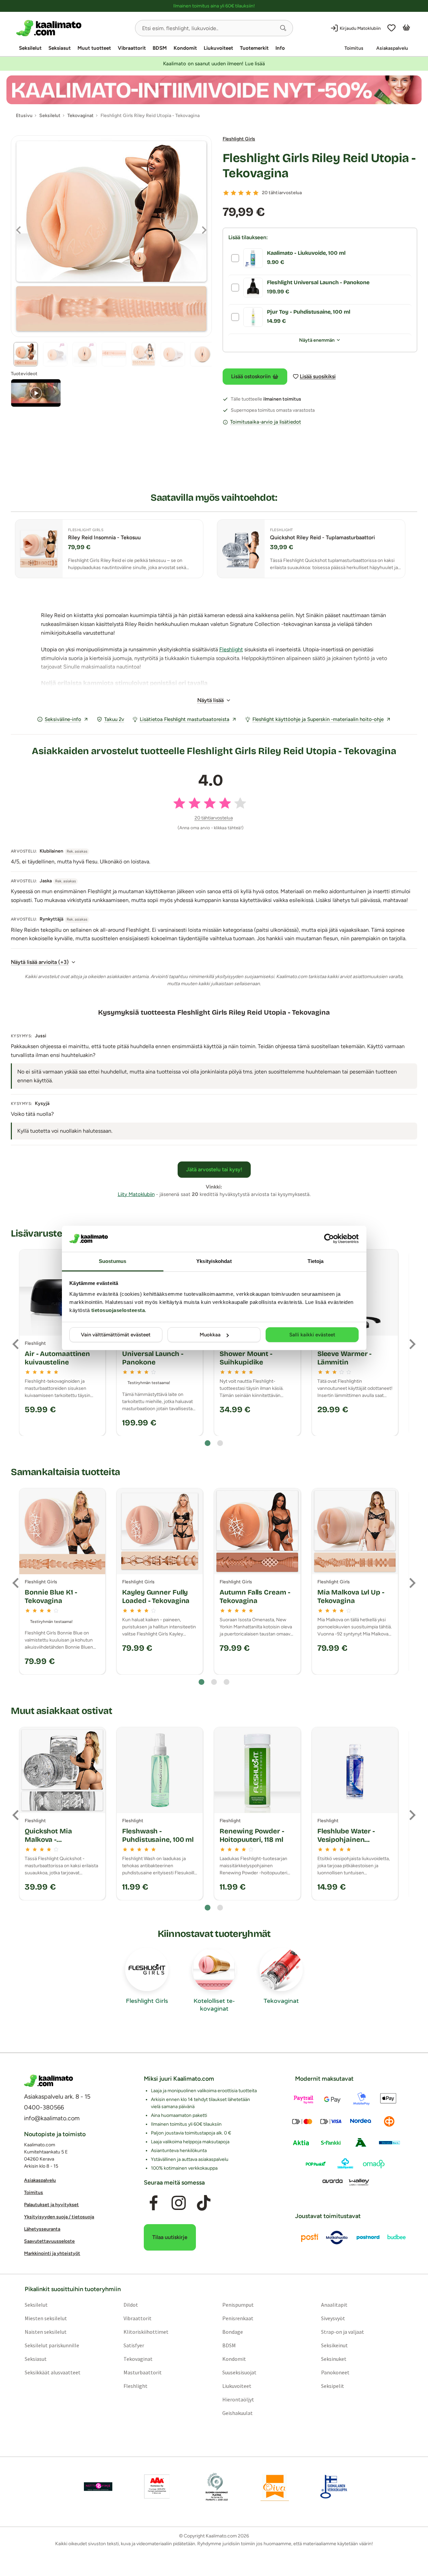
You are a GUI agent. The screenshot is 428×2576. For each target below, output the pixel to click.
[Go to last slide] (16, 1344)
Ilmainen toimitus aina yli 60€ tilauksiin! (214, 6)
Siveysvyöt (333, 2319)
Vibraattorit (132, 48)
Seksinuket (334, 2359)
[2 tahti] (233, 193)
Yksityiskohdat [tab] (214, 1261)
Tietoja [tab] (316, 1261)
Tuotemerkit (254, 48)
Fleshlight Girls (239, 139)
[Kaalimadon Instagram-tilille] (179, 2203)
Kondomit (185, 48)
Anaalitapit (334, 2305)
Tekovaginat (138, 2359)
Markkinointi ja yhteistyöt (52, 2253)
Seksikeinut (334, 2346)
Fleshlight (231, 649)
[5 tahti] (256, 193)
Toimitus (354, 48)
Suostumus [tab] (112, 1261)
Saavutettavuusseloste (49, 2241)
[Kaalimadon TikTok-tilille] (204, 2203)
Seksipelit (333, 2386)
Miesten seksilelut (46, 2319)
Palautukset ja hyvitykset (51, 2205)
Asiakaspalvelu (392, 48)
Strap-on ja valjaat (343, 2332)
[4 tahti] (248, 193)
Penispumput (238, 2305)
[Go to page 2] (220, 1443)
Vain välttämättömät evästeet (116, 1335)
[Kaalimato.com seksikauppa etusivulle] (73, 28)
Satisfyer (134, 2346)
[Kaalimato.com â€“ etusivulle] (49, 2081)
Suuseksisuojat (239, 2373)
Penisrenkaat (238, 2319)
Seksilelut (30, 48)
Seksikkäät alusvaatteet (53, 2373)
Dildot (131, 2305)
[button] (283, 28)
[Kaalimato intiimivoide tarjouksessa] (214, 90)
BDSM (160, 48)
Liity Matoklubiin (136, 1194)
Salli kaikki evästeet (312, 1335)
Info (280, 48)
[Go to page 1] (208, 1443)
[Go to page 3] (227, 1682)
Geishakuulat (238, 2413)
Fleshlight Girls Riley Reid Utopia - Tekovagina (319, 166)
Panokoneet (335, 2373)
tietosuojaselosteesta (118, 1310)
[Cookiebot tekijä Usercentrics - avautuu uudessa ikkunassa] (329, 1239)
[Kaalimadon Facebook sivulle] (154, 2203)
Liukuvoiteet (218, 48)
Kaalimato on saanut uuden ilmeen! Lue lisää (214, 64)
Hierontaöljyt (238, 2400)
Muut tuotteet (94, 48)
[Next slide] (412, 1344)
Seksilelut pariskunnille (52, 2346)
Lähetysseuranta (42, 2229)
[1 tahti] (226, 193)
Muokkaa (210, 1335)
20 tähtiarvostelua (282, 193)
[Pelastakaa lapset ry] (98, 2487)
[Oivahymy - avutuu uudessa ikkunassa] (275, 2487)
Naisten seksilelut (46, 2332)
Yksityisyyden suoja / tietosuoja (59, 2217)
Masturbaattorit (143, 2373)
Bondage (233, 2332)
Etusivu (24, 116)
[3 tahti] (241, 193)
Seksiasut (60, 48)
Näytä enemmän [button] (317, 340)
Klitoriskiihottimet (146, 2332)
